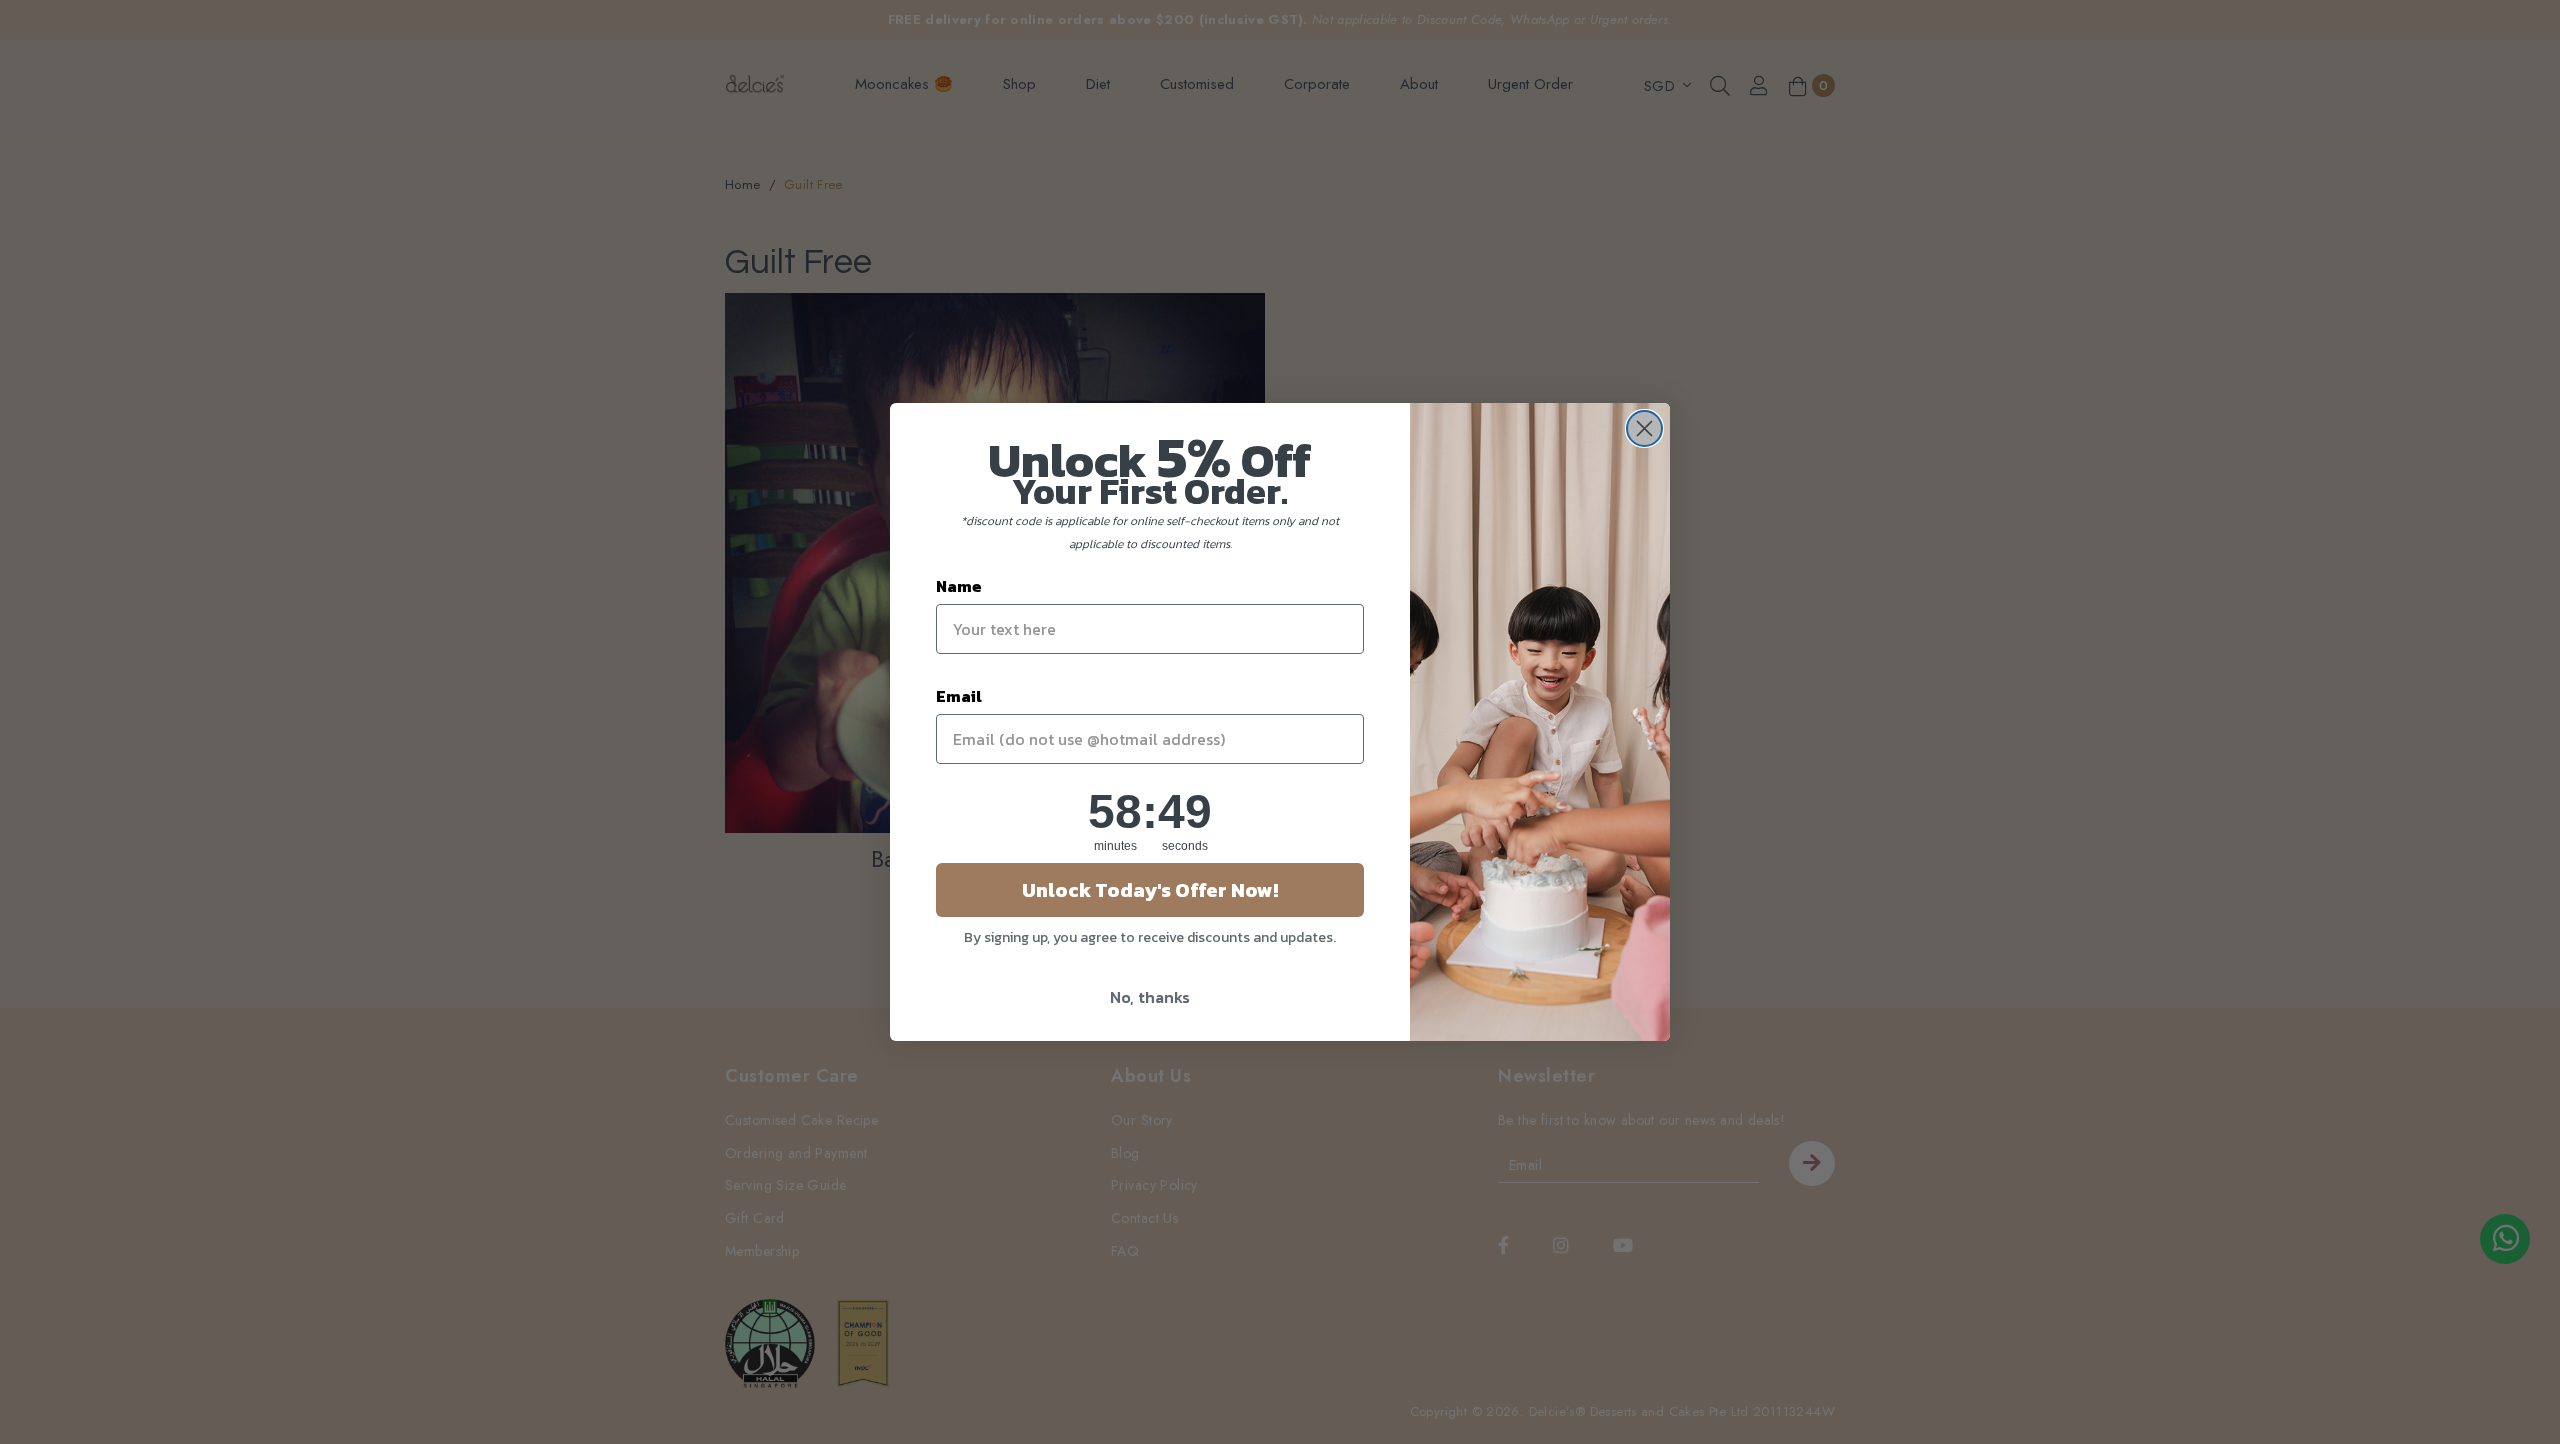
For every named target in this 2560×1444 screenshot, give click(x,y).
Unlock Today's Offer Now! (1150, 890)
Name (959, 586)
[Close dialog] (1644, 428)
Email (959, 696)
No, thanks (1150, 997)
